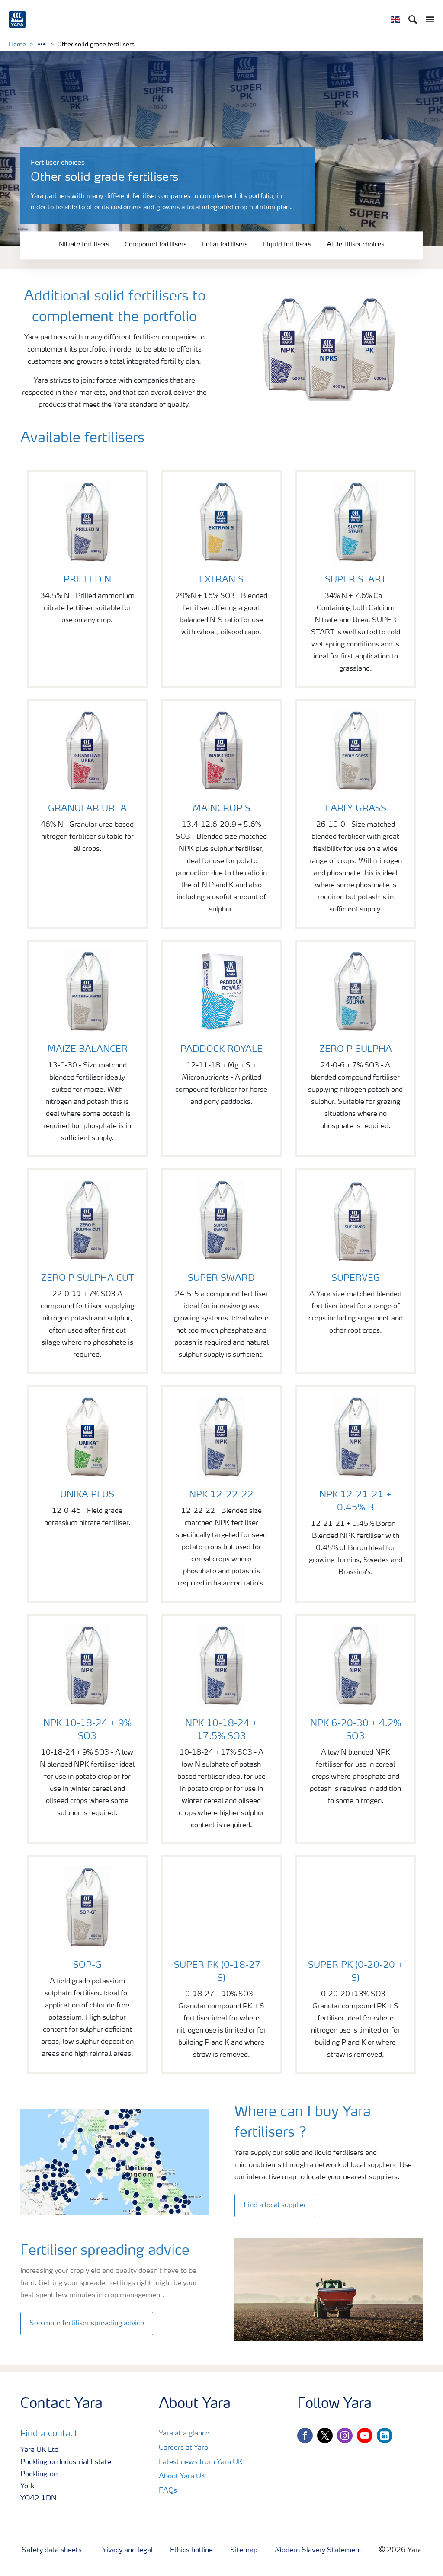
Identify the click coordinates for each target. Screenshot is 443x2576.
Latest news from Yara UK (201, 2462)
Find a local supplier (275, 2205)
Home (17, 45)
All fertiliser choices (355, 245)
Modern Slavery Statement (318, 2550)
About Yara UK (182, 2477)
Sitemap (244, 2550)
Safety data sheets (52, 2550)
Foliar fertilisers (225, 245)
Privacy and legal (126, 2550)
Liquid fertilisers (287, 245)
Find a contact (49, 2434)
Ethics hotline (191, 2550)
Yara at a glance (184, 2434)
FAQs (168, 2491)
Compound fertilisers (156, 245)
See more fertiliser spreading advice (87, 2324)
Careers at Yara (183, 2448)
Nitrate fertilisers (84, 245)
